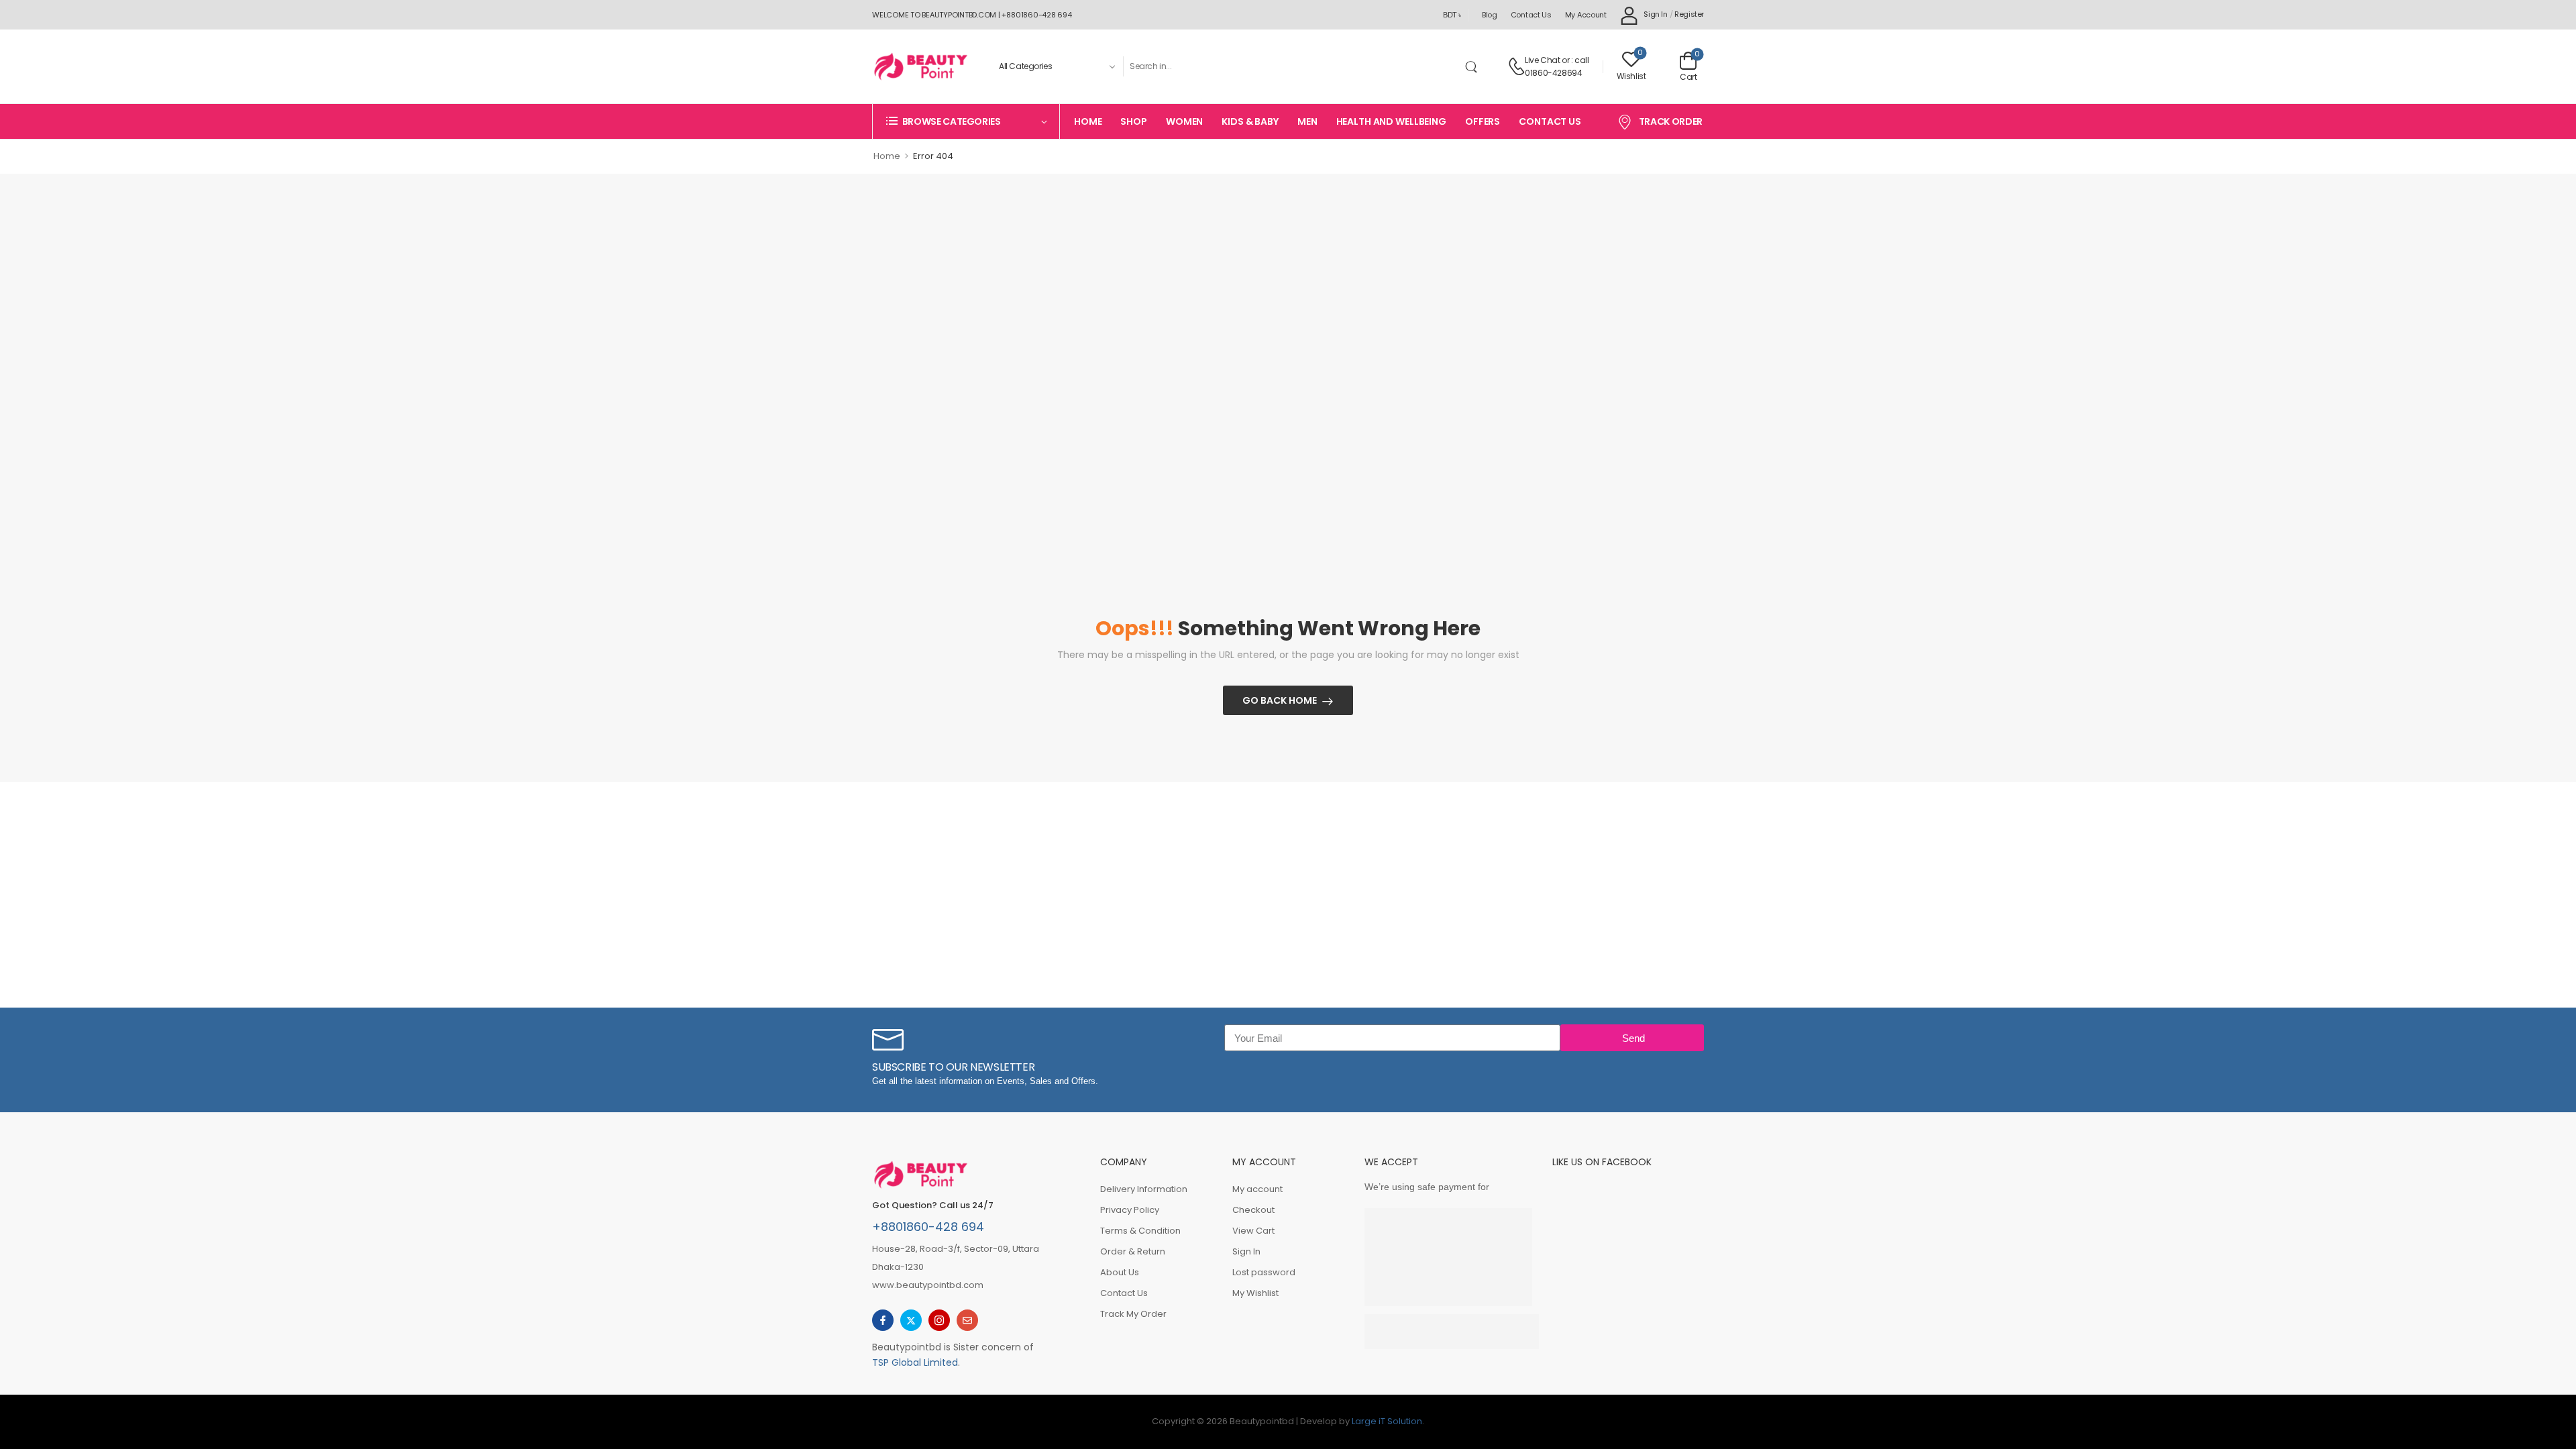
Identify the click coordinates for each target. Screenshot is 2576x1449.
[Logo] (920, 66)
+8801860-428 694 (928, 1227)
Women (1184, 121)
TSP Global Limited (915, 1362)
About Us (1120, 1272)
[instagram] (939, 1320)
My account (1586, 15)
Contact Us (1531, 15)
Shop (1133, 121)
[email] (967, 1320)
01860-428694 (1553, 73)
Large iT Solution (1387, 1421)
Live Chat (1542, 60)
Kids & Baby (1250, 121)
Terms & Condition (1140, 1231)
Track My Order (1133, 1314)
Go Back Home (1280, 700)
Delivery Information (1144, 1189)
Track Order (1671, 121)
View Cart (1253, 1231)
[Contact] (1516, 66)
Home (1088, 121)
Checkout (1253, 1210)
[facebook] (883, 1320)
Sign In (1246, 1251)
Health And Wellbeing (1391, 121)
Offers (1483, 121)
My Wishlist (1255, 1293)
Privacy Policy (1130, 1210)
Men (1307, 121)
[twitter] (911, 1320)
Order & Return (1133, 1251)
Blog (1490, 15)
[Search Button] (1474, 66)
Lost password (1264, 1272)
